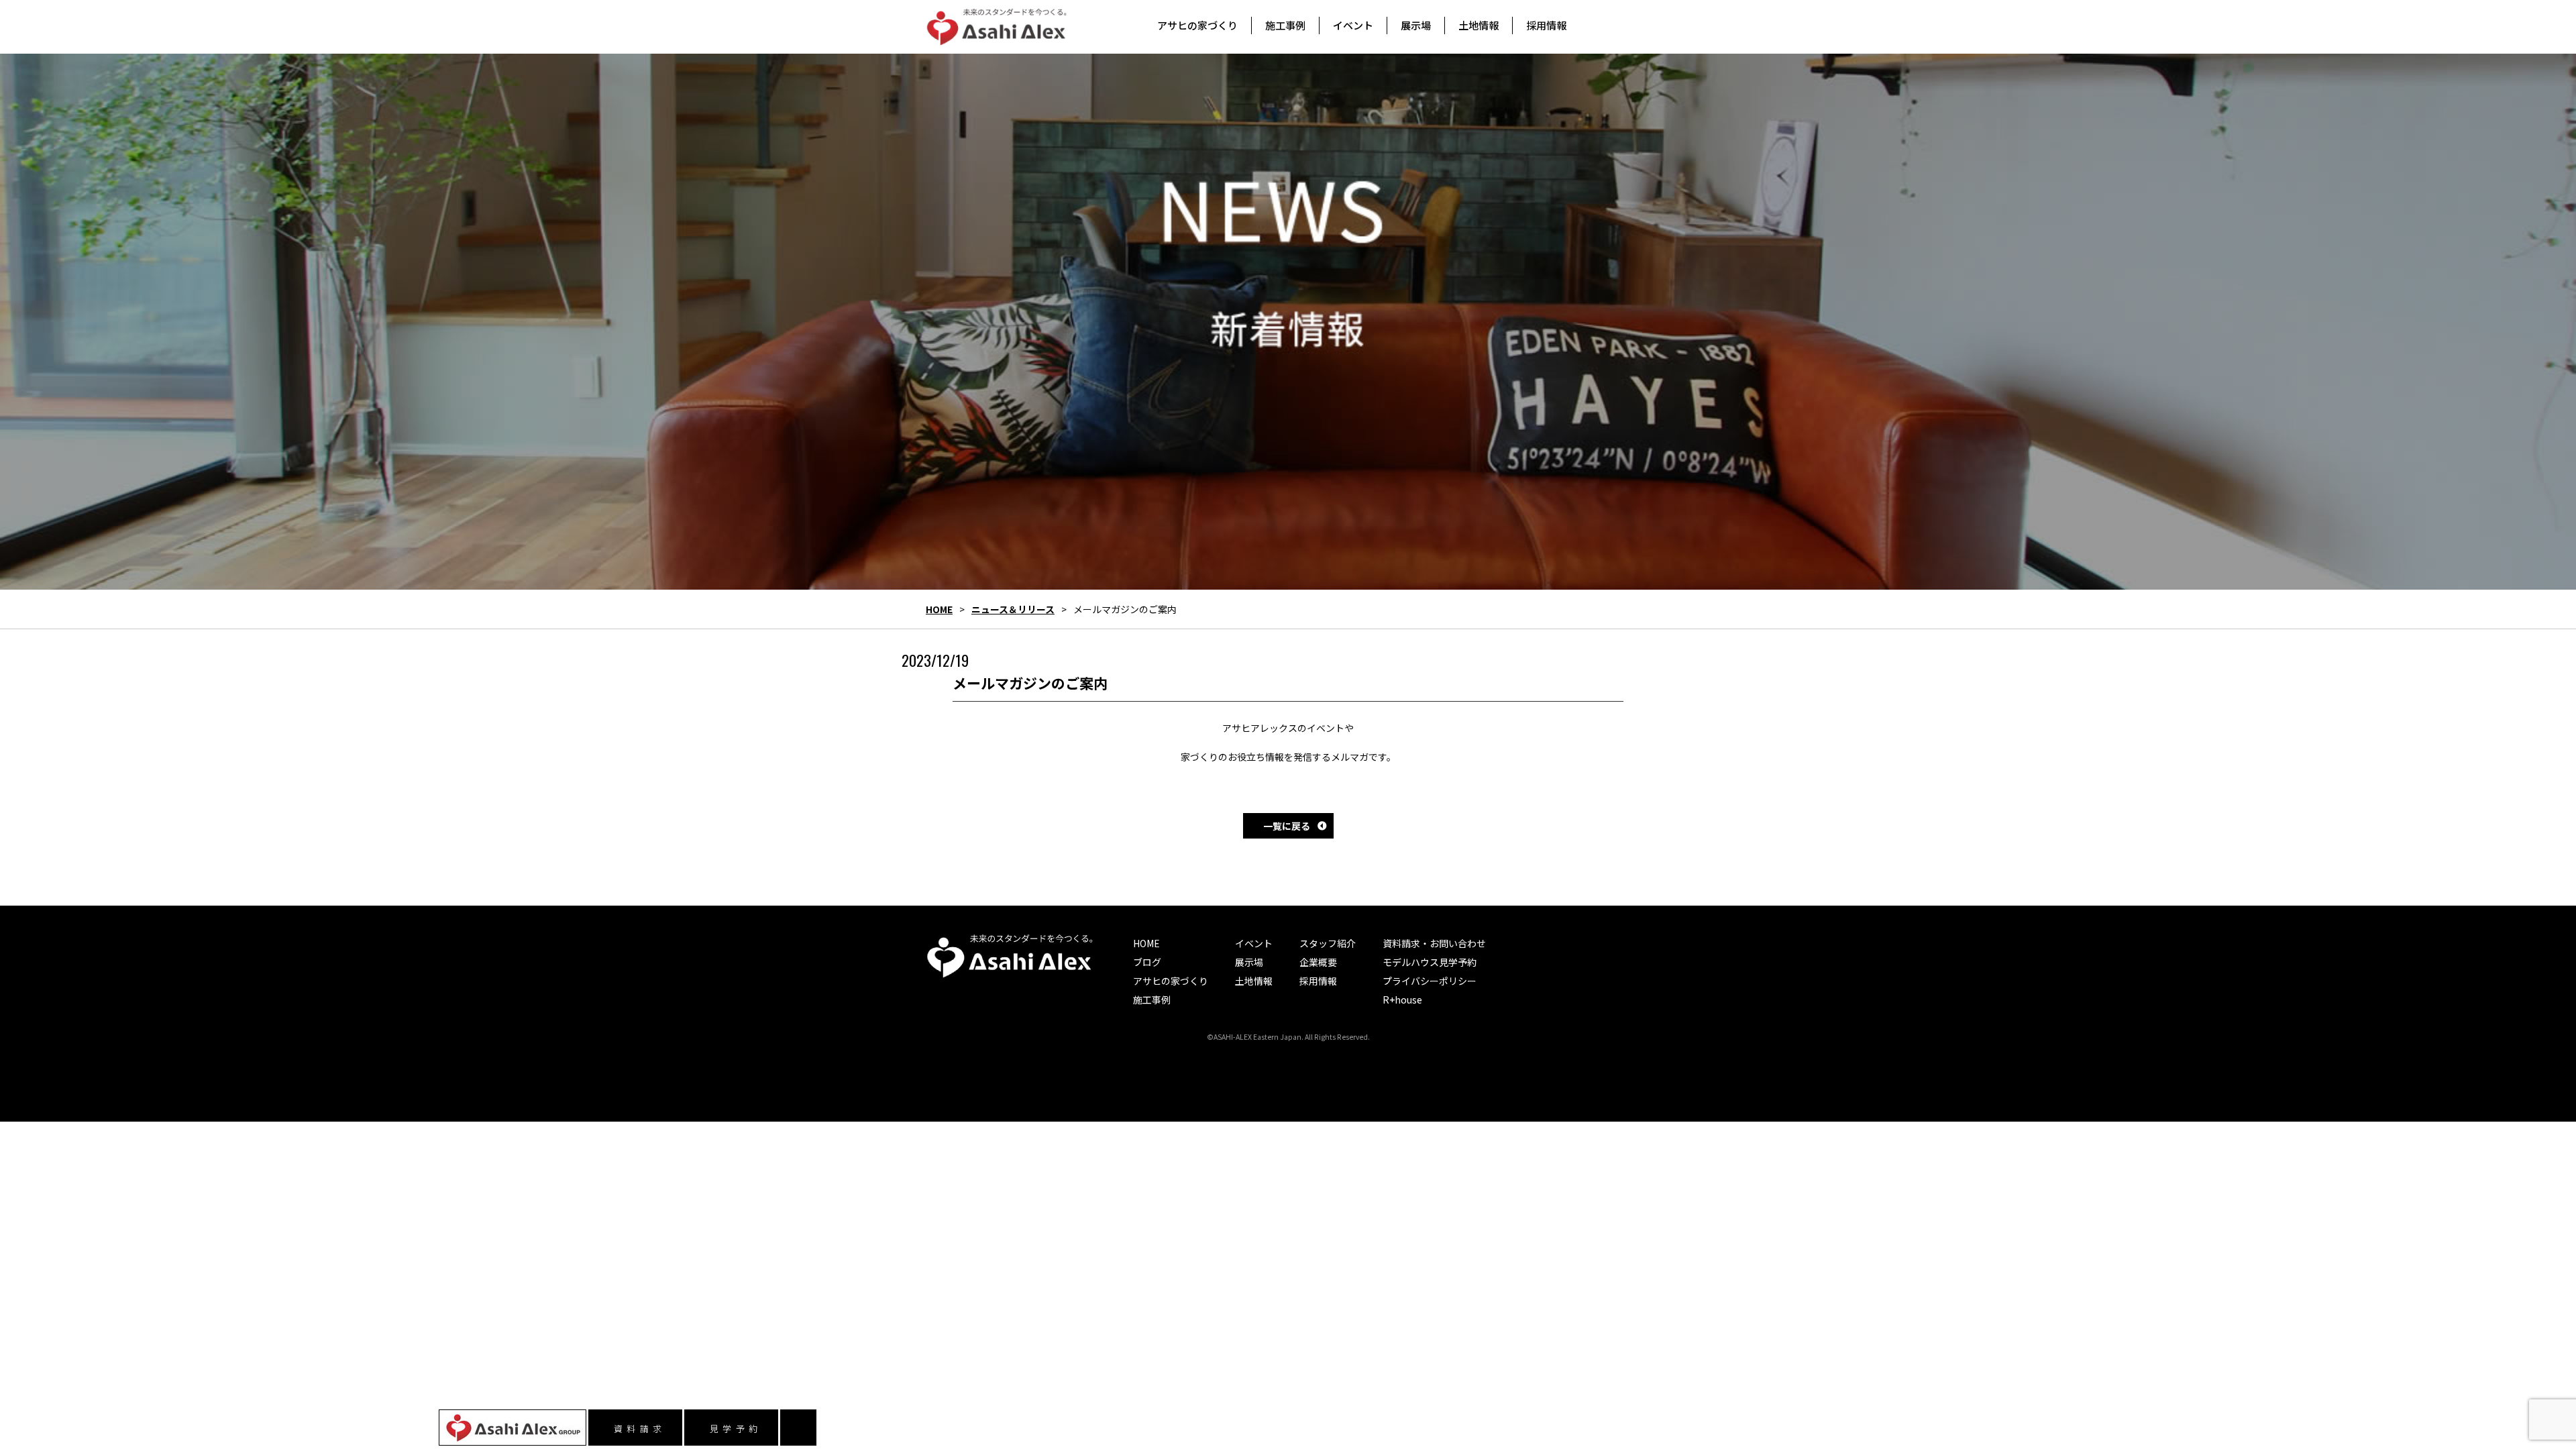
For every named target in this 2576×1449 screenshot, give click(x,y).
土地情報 (1254, 981)
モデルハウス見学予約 (1430, 962)
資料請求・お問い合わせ (1434, 943)
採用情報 (1318, 981)
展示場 (1249, 962)
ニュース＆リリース (1013, 609)
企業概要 (1318, 962)
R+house (1402, 1000)
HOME (939, 609)
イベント (1254, 943)
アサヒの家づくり (1171, 981)
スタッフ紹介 (1328, 943)
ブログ (1147, 962)
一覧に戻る (1287, 826)
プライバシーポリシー (1430, 981)
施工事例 (1152, 1000)
